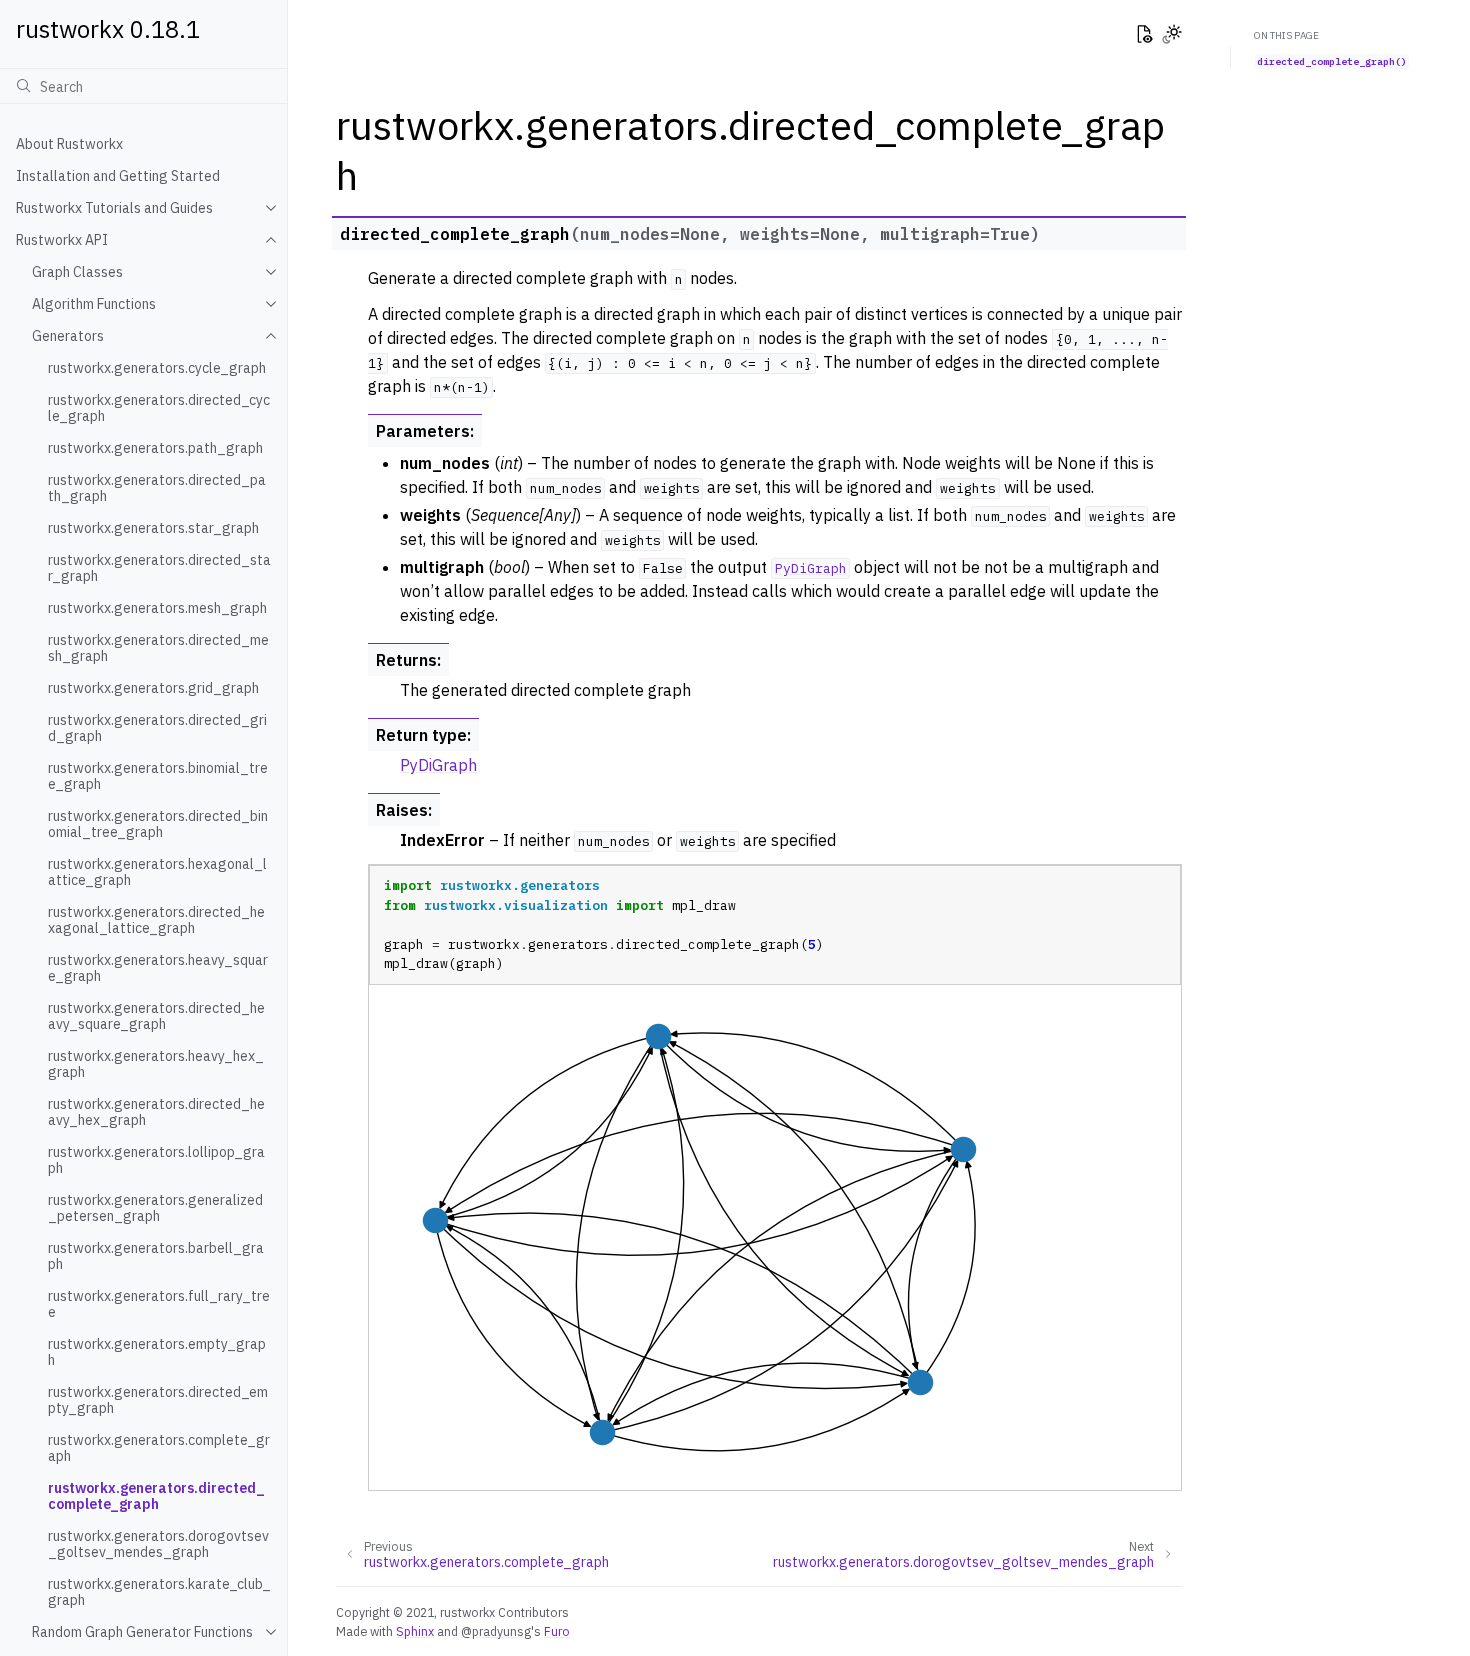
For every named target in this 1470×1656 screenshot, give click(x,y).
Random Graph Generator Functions (142, 1632)
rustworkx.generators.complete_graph (159, 1448)
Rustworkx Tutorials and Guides (114, 208)
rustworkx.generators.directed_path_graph (157, 488)
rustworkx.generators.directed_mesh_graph (158, 648)
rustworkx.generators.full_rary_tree (159, 1304)
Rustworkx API (62, 240)
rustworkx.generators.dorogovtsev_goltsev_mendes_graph (158, 1544)
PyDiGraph (438, 765)
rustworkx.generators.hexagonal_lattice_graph (157, 872)
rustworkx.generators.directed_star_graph (159, 568)
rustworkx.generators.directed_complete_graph (156, 1496)
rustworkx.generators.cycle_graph (157, 368)
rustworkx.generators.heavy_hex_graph (156, 1064)
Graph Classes (77, 272)
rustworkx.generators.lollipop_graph (156, 1160)
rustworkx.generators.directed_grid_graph (157, 728)
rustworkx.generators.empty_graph (157, 1352)
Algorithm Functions (94, 304)
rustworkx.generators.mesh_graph (157, 608)
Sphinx (415, 1631)
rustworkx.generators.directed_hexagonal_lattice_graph (156, 920)
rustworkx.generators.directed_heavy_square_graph (156, 1016)
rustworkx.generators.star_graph (153, 528)
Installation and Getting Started (118, 176)
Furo (557, 1631)
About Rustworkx (69, 144)
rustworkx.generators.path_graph (155, 448)
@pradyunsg (496, 1631)
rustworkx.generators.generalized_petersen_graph (155, 1208)
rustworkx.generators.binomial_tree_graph (158, 776)
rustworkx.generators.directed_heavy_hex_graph (156, 1112)
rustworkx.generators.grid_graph (153, 688)
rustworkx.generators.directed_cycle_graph (159, 408)
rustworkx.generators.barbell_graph (156, 1256)
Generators (68, 336)
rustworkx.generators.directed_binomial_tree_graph (158, 824)
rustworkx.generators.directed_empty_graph (158, 1400)
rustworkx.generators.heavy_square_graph (158, 968)
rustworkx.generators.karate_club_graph (159, 1592)
